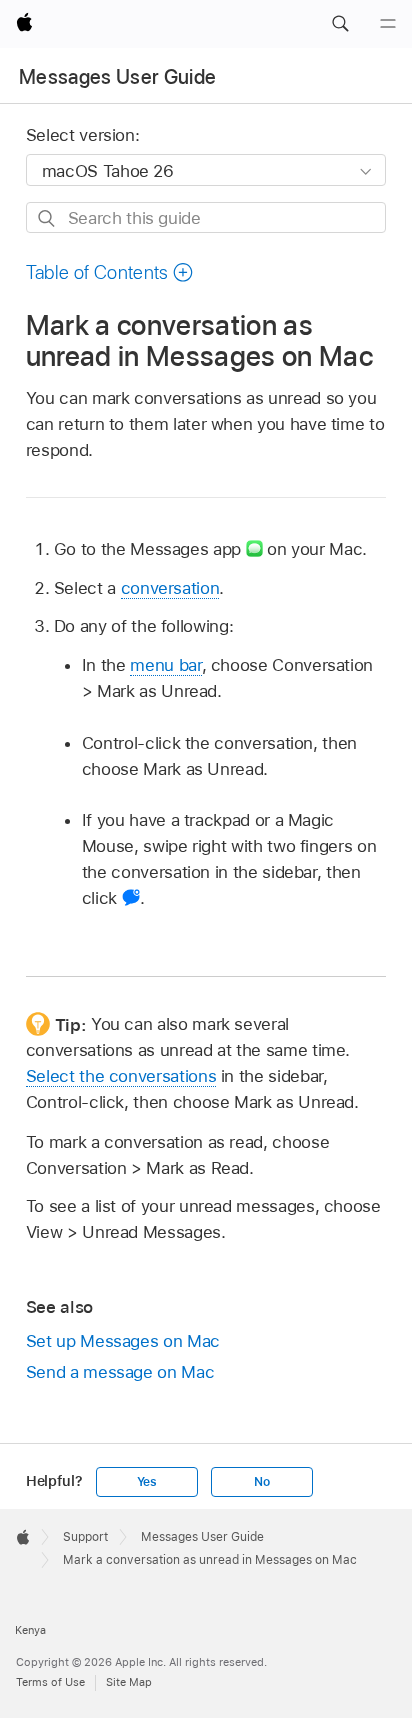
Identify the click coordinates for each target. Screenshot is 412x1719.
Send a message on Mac (120, 1372)
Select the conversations (121, 1076)
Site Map (129, 1682)
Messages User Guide (117, 77)
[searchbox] (206, 217)
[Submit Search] (47, 218)
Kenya (30, 1630)
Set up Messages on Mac (123, 1341)
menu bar (165, 665)
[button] (340, 24)
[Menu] (388, 24)
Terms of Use (50, 1682)
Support (85, 1537)
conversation (170, 588)
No (262, 1482)
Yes (147, 1482)
